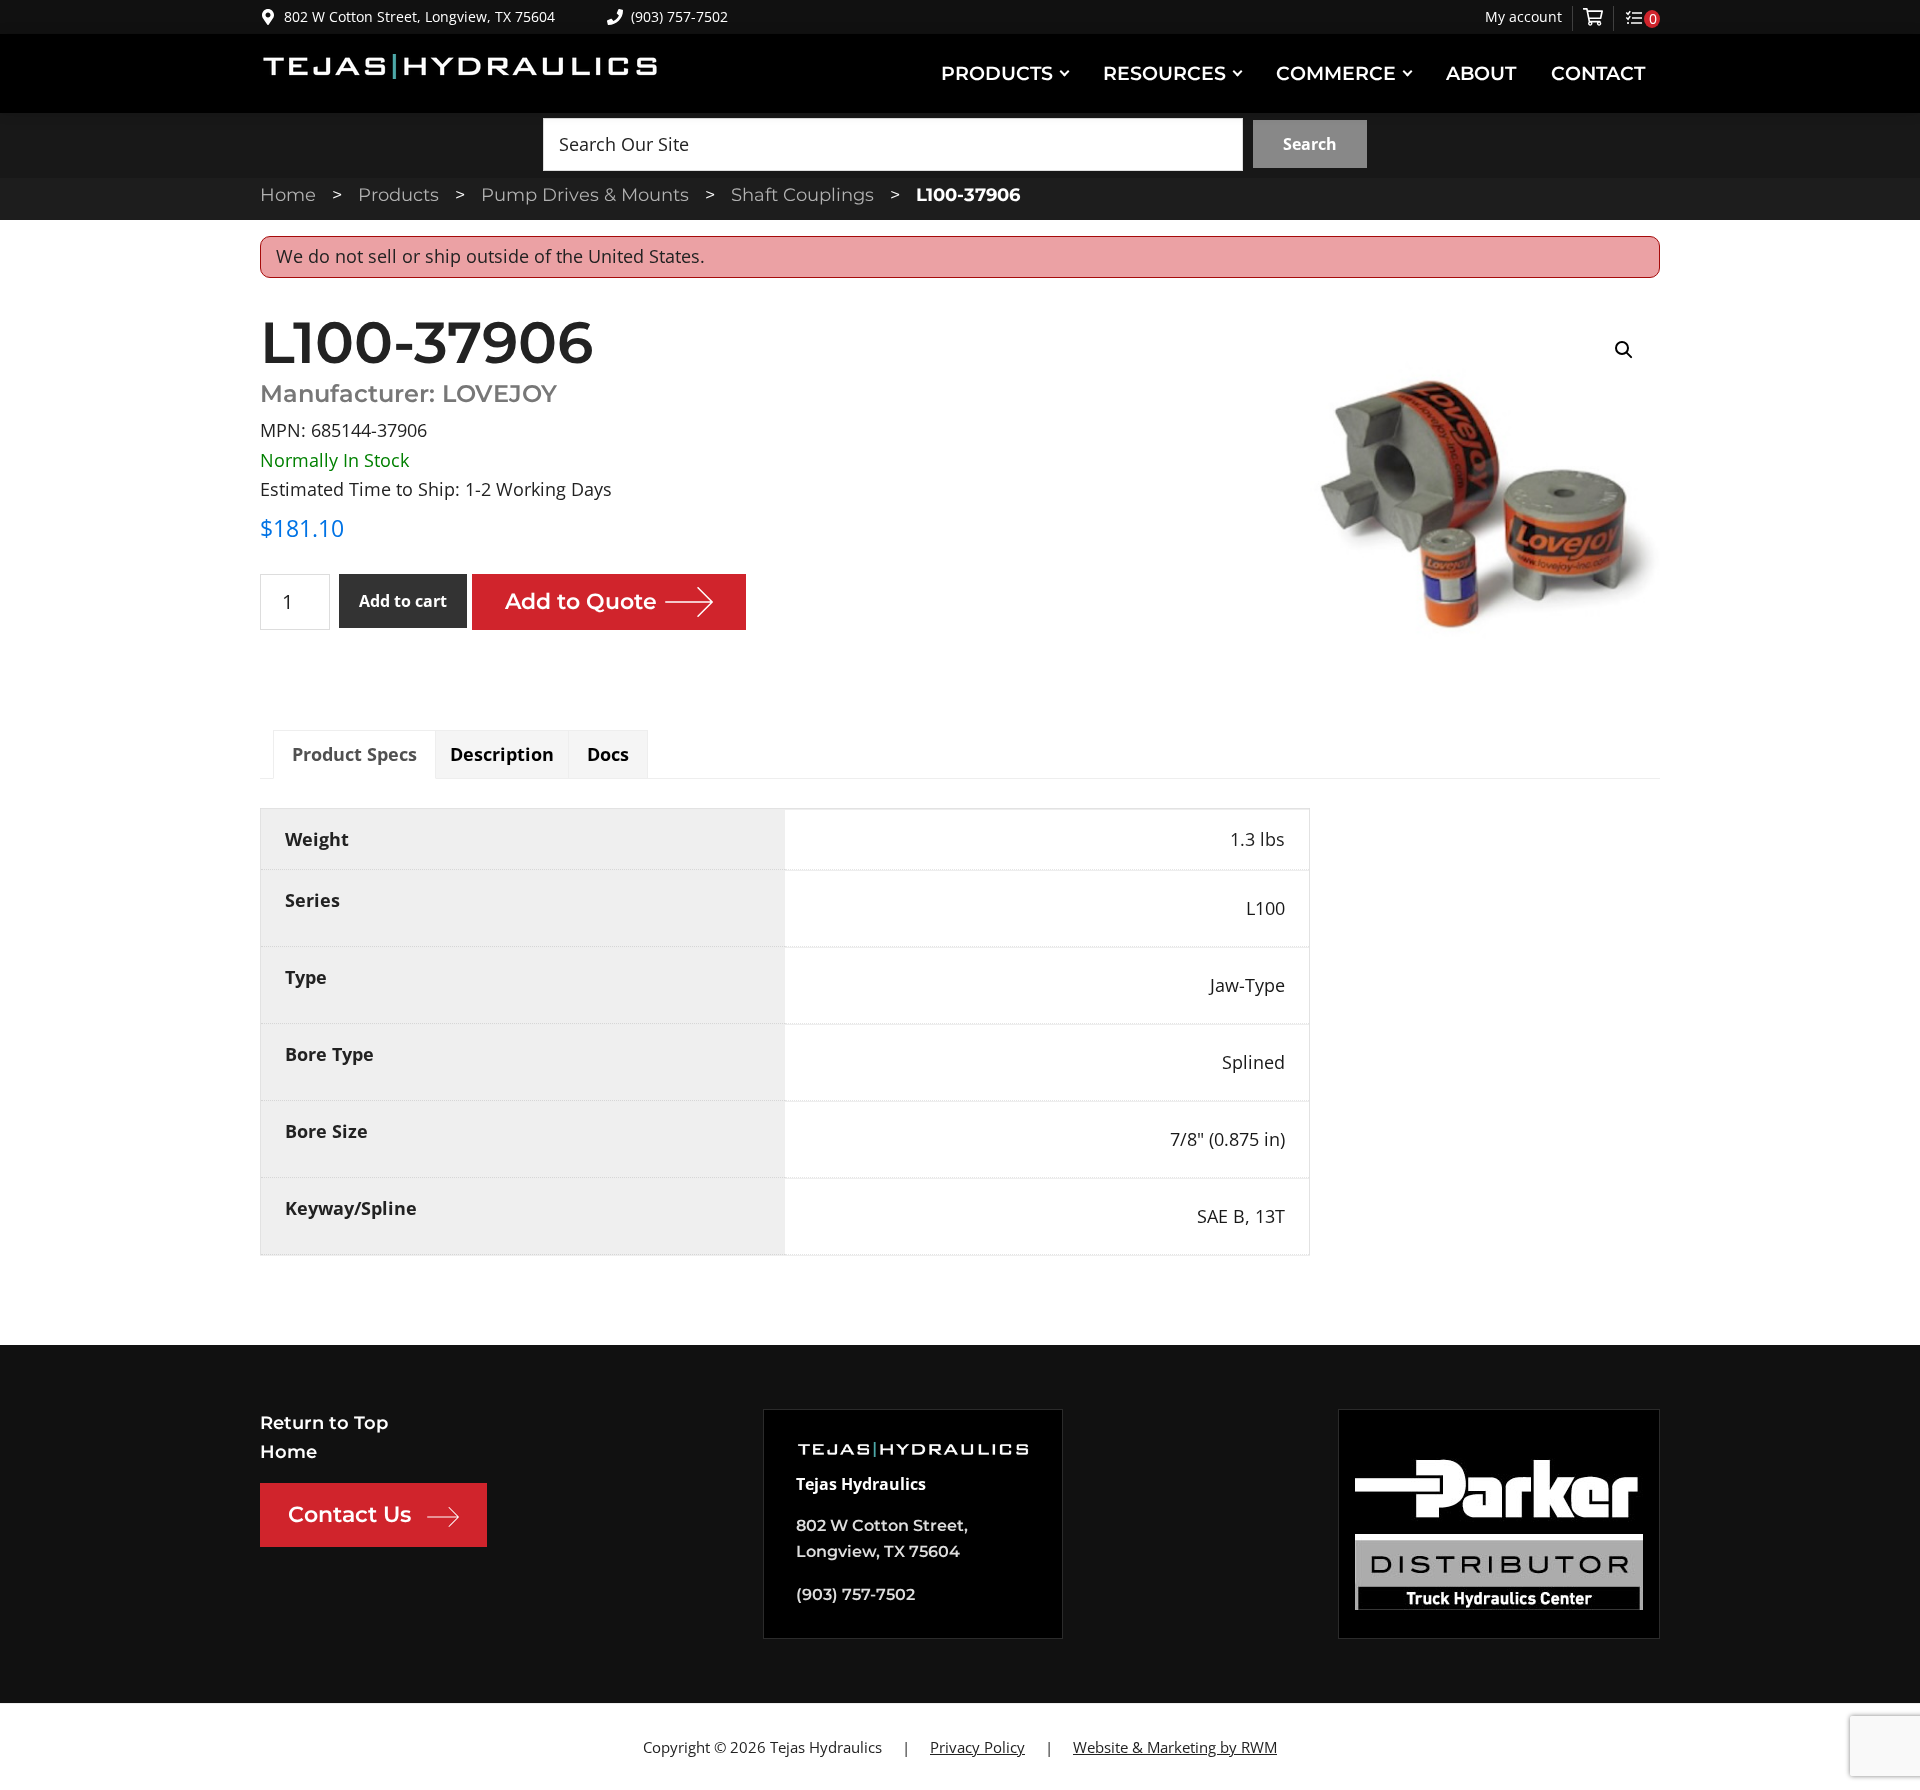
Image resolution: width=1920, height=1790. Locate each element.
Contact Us (349, 1514)
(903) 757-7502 (679, 16)
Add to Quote (581, 601)
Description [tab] (502, 754)
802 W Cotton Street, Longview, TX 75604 (419, 16)
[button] (1624, 350)
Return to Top (324, 1423)
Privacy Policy (977, 1747)
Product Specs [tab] (354, 754)
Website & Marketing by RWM (1175, 1747)
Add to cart (403, 601)
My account (1523, 17)
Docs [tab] (608, 754)
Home (288, 1452)
